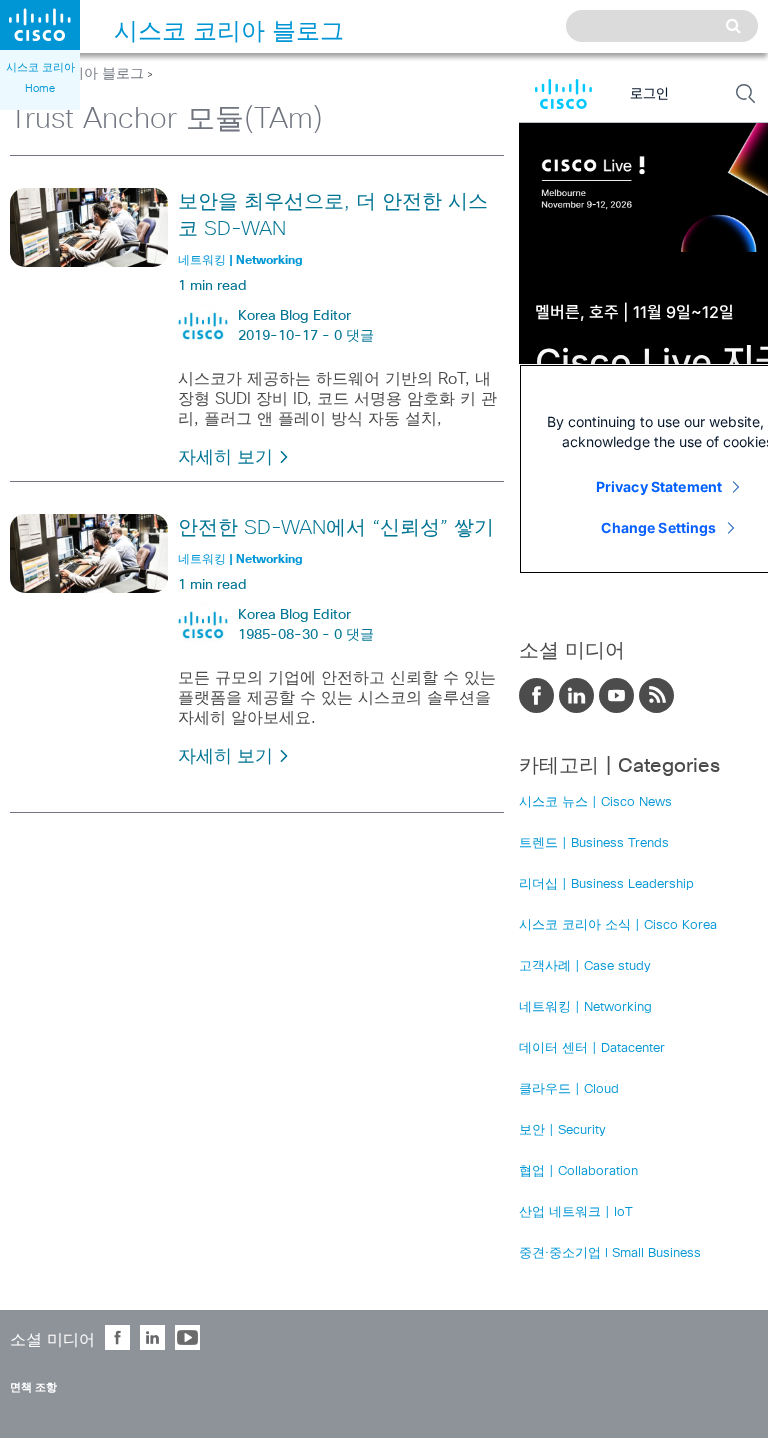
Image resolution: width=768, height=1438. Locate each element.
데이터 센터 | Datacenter (592, 1048)
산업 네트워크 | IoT (576, 1212)
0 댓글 (354, 336)
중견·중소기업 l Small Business (610, 1253)
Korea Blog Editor (294, 316)
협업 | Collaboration (578, 1171)
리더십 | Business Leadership (606, 884)
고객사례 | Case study (585, 966)
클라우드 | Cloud (569, 1089)
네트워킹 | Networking (585, 1007)
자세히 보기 (228, 458)
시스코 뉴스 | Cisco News (595, 802)
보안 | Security (562, 1130)
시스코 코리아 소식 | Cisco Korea (618, 925)
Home (40, 88)
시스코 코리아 (40, 67)
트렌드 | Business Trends (594, 843)
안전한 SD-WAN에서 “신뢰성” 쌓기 (336, 528)
